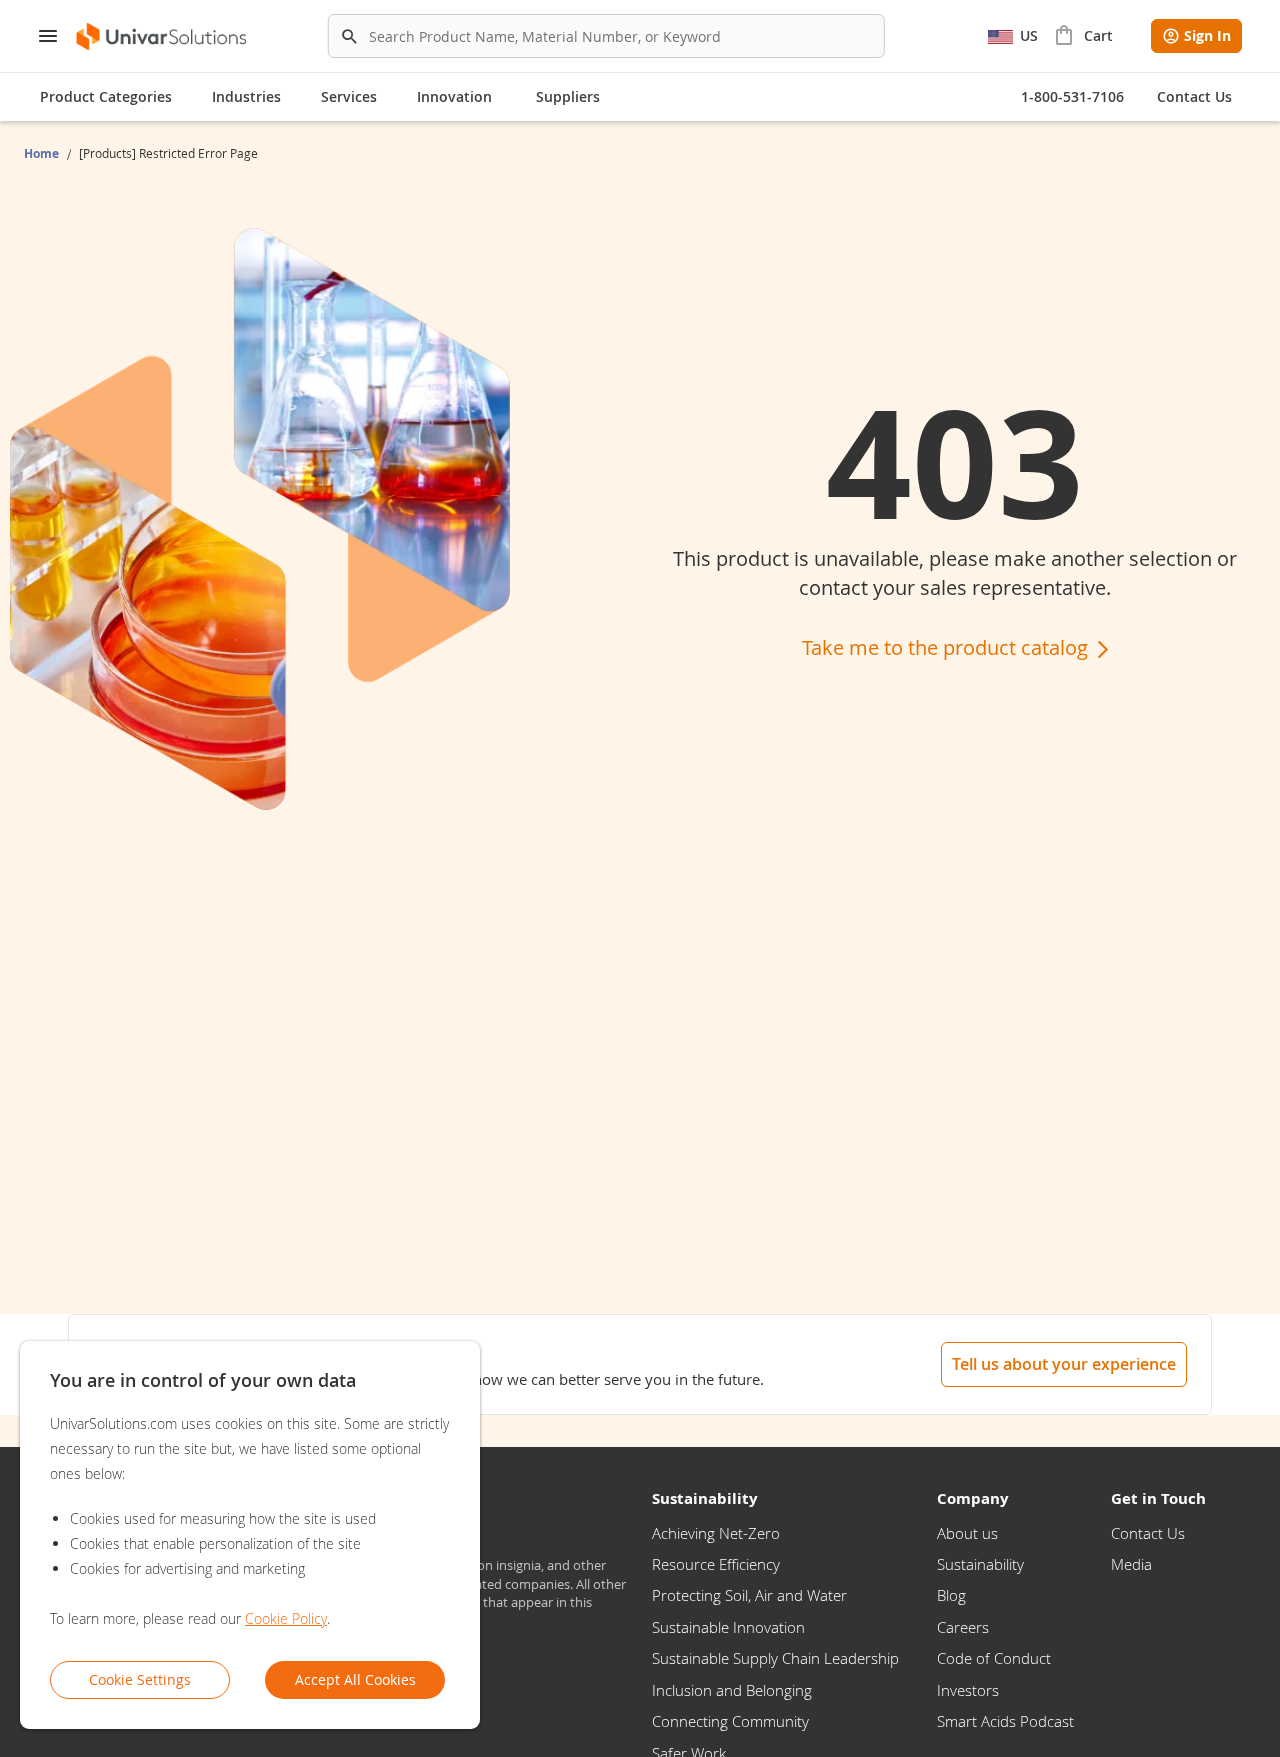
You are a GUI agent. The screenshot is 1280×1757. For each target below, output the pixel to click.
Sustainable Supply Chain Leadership (775, 1658)
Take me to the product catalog (947, 647)
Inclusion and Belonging (732, 1690)
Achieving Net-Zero (716, 1533)
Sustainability (980, 1564)
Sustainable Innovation (728, 1627)
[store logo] (162, 36)
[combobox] (606, 36)
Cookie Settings (140, 1679)
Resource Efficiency (716, 1564)
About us (967, 1533)
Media (1131, 1564)
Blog (951, 1595)
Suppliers (568, 96)
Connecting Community (730, 1721)
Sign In (1207, 35)
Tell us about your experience (1064, 1364)
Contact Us (1148, 1533)
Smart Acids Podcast (1005, 1721)
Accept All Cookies (355, 1679)
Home (43, 153)
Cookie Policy (286, 1618)
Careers (963, 1627)
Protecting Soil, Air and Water (749, 1595)
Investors (968, 1690)
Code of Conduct (994, 1658)
